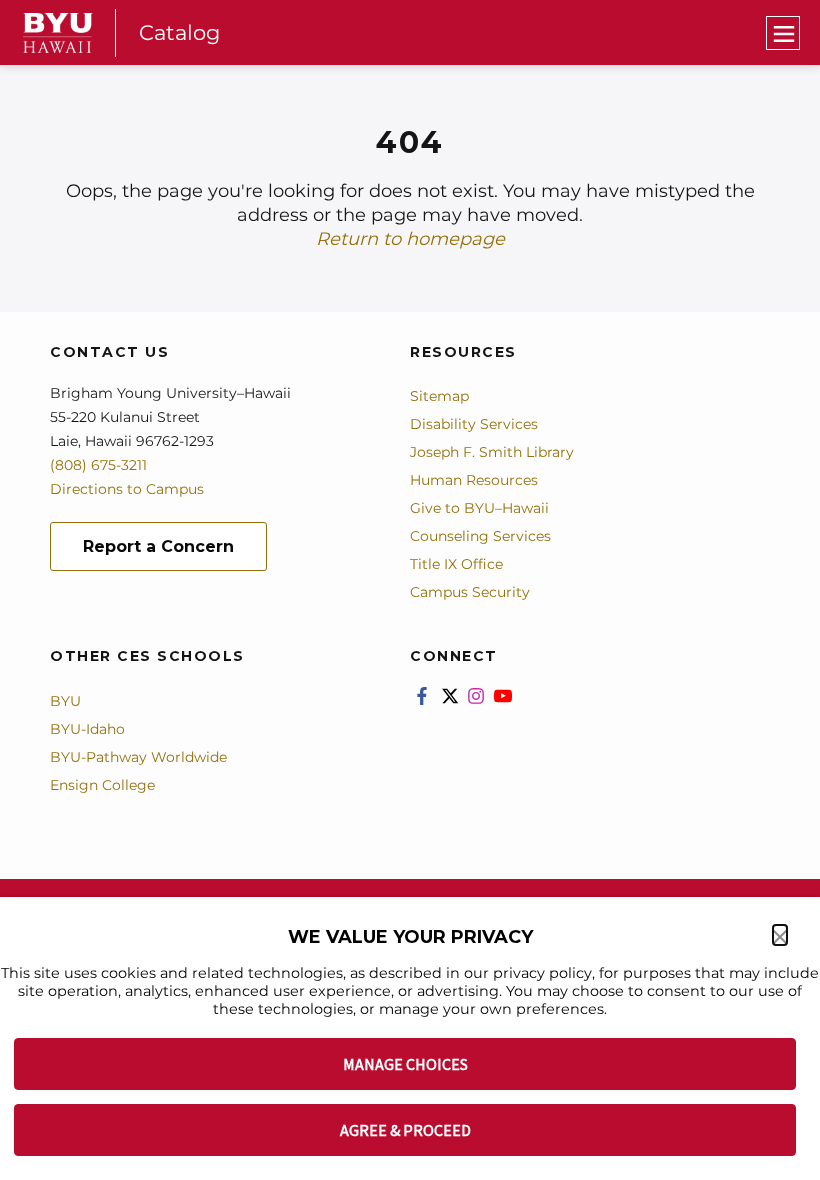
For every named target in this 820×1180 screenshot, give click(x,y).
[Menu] (783, 33)
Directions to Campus (127, 489)
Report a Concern (158, 546)
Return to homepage (410, 239)
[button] (780, 935)
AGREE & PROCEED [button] (405, 1130)
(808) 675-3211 (98, 465)
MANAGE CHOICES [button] (405, 1064)
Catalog (179, 32)
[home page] (58, 33)
